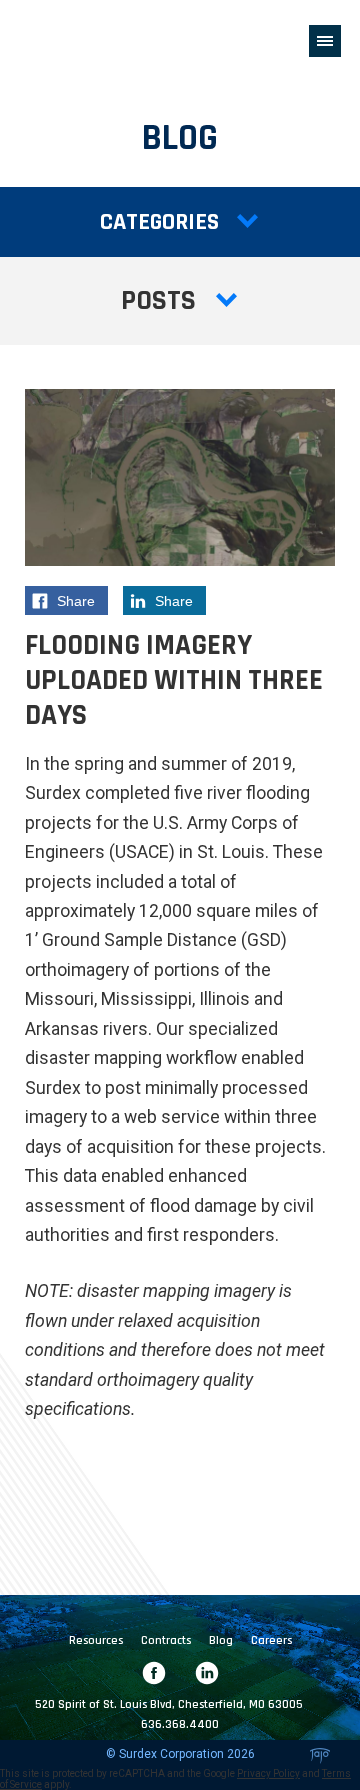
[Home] (76, 40)
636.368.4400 (180, 1724)
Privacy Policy (268, 1773)
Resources (96, 1640)
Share (82, 604)
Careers (271, 1640)
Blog (221, 1640)
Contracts (166, 1640)
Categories (159, 222)
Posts (158, 301)
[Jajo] (320, 1756)
